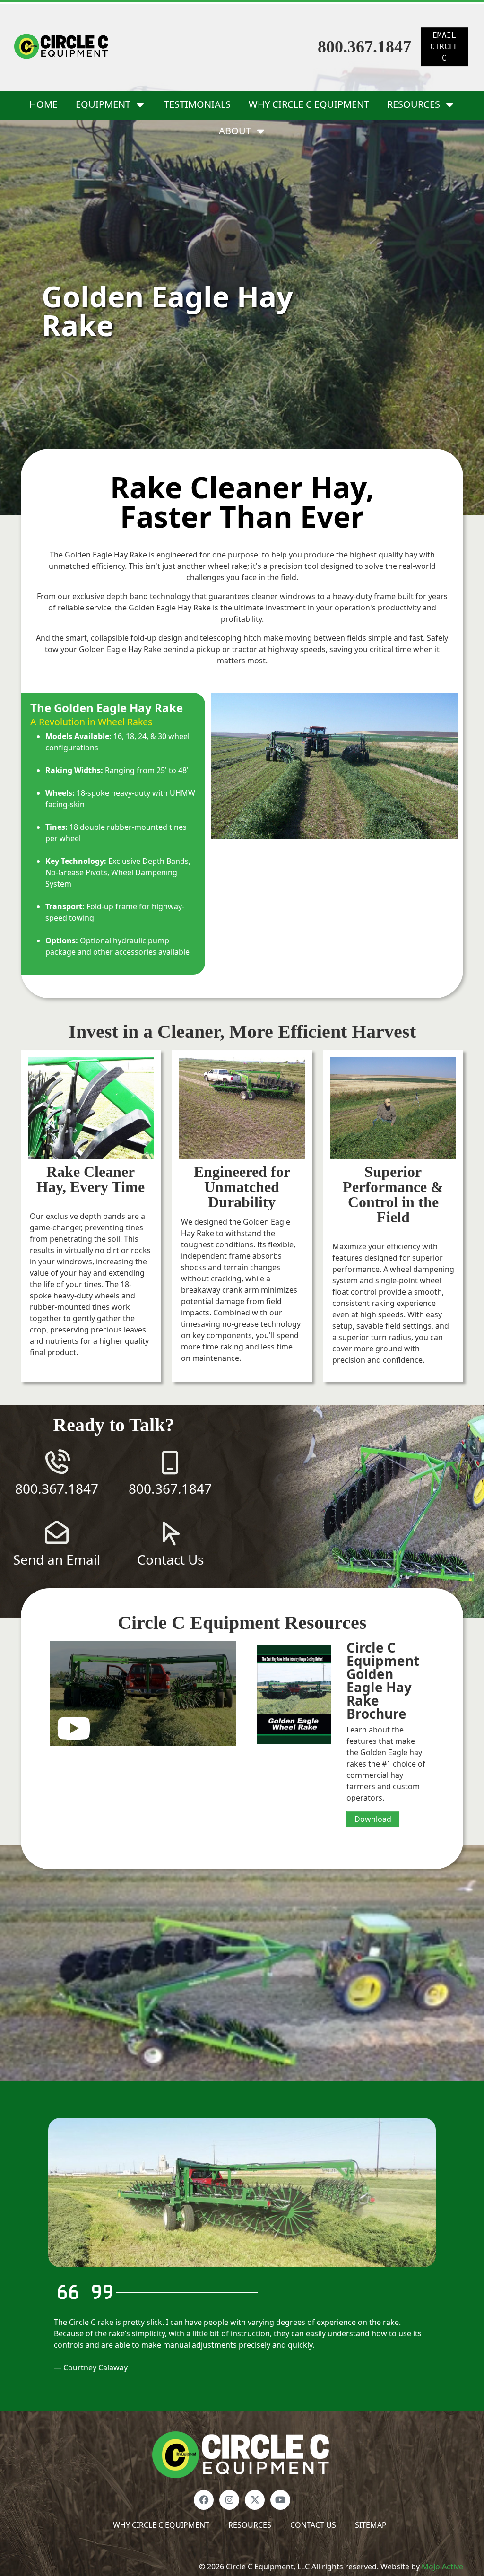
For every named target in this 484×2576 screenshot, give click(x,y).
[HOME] (242, 2454)
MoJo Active (442, 2567)
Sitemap (371, 2525)
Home (43, 104)
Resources (250, 2525)
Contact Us (313, 2525)
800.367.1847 (364, 47)
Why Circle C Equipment (309, 104)
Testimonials (197, 104)
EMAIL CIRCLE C (444, 47)
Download (373, 1819)
